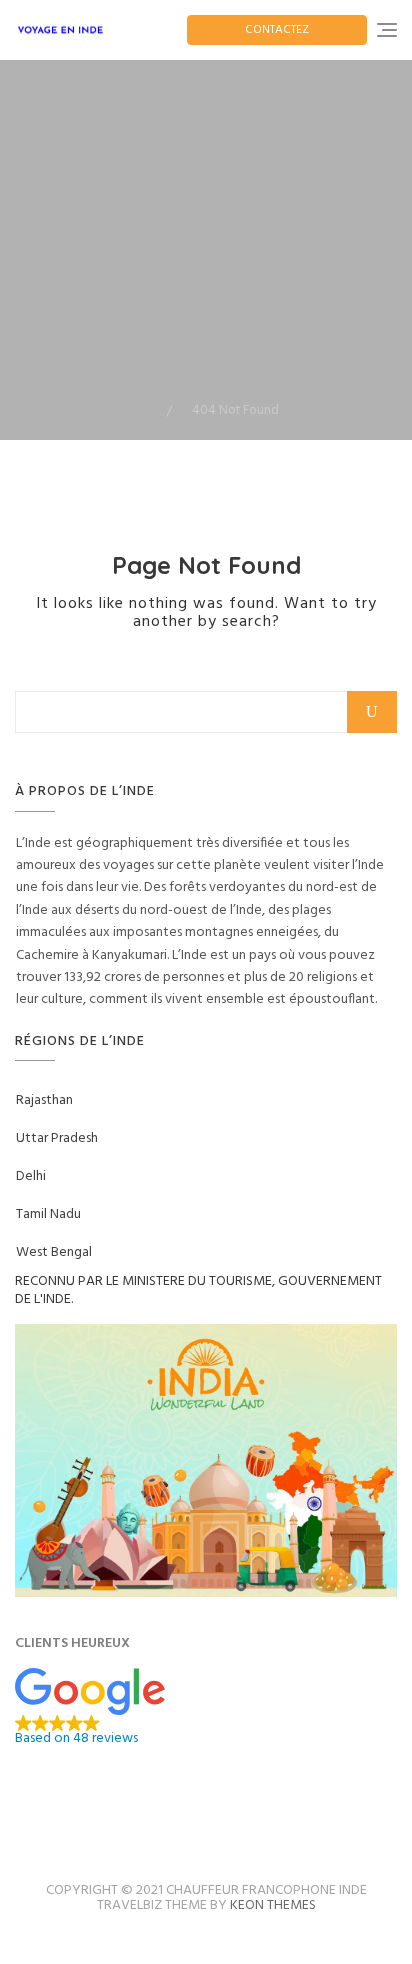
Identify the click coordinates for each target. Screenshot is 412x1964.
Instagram (185, 1824)
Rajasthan (44, 1100)
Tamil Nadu (48, 1214)
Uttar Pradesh (57, 1138)
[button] (206, 1707)
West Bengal (54, 1252)
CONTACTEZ (277, 30)
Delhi (31, 1176)
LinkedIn (229, 1824)
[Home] (152, 410)
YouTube (271, 1824)
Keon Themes (273, 1905)
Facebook (141, 1824)
